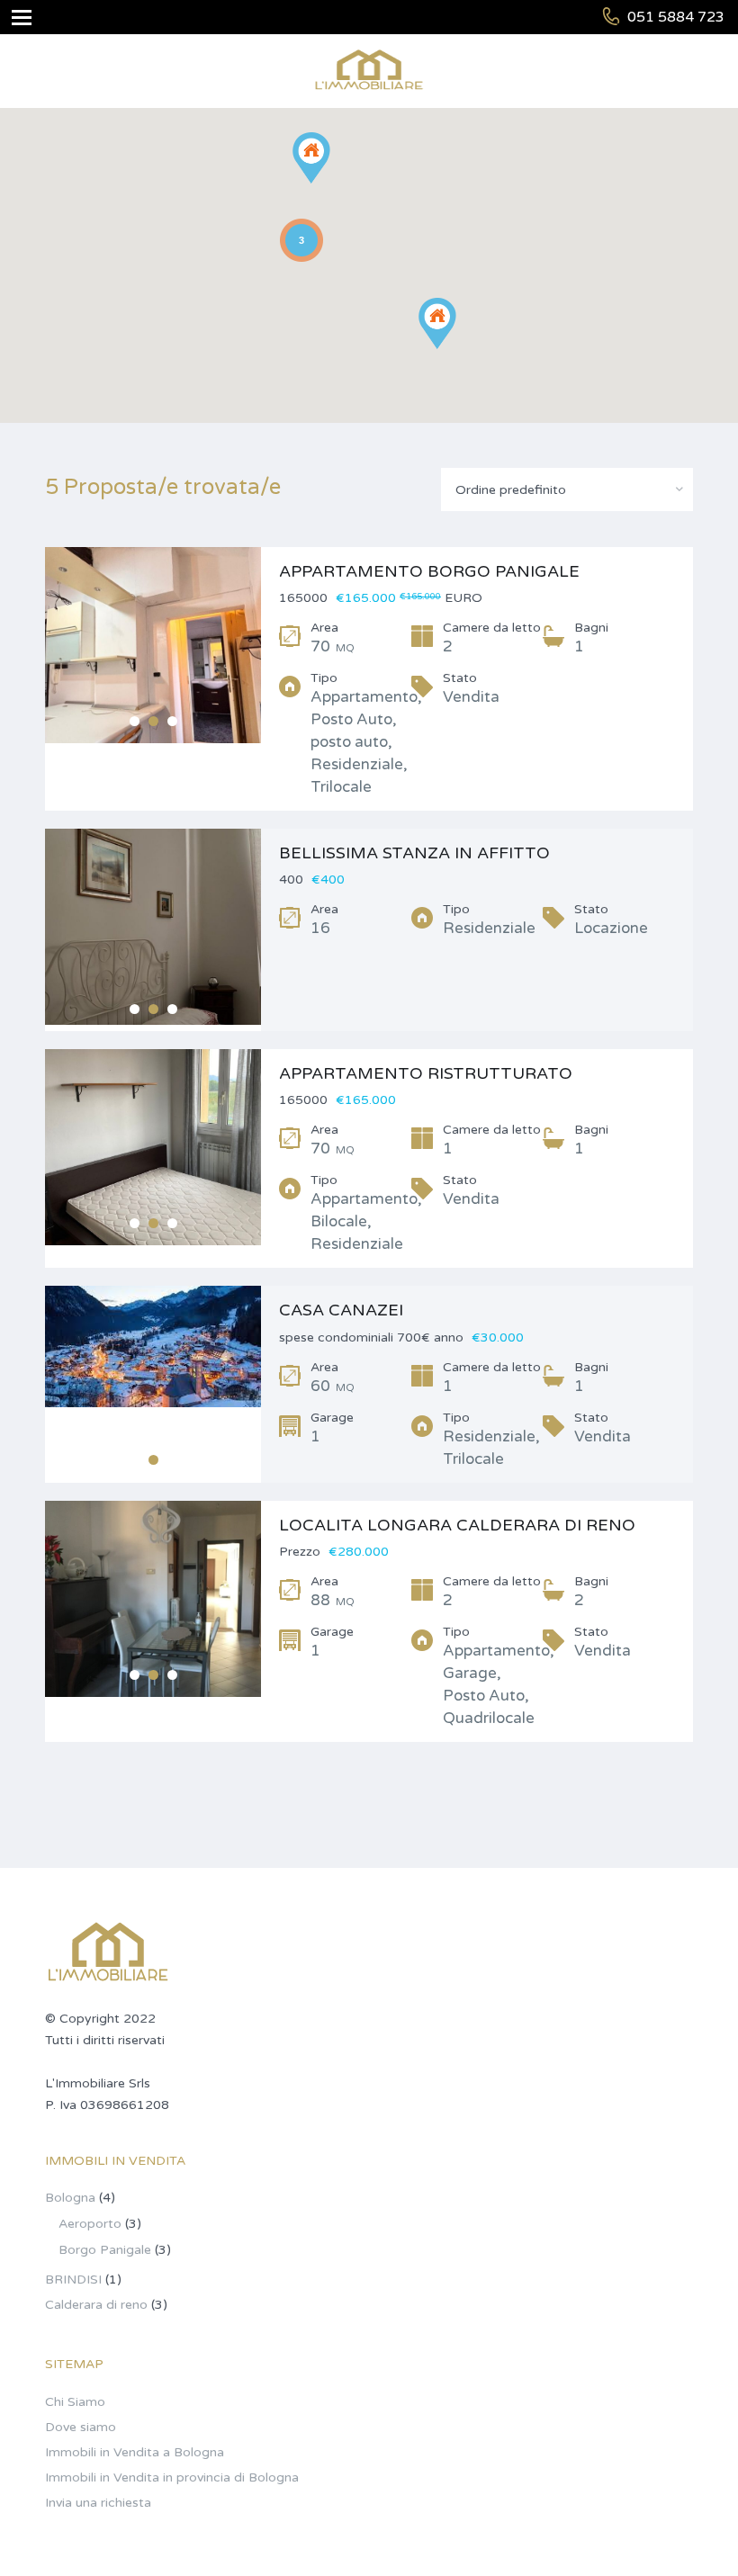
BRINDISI (73, 2280)
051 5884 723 (676, 17)
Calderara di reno (96, 2305)
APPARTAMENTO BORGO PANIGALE (429, 571)
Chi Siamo (75, 2402)
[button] (456, 349)
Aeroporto (90, 2224)
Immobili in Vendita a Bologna (135, 2452)
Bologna (70, 2198)
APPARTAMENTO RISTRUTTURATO (426, 1073)
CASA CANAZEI (341, 1310)
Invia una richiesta (98, 2503)
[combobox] (567, 489)
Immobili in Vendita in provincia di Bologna (172, 2477)
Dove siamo (81, 2427)
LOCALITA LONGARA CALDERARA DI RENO (457, 1525)
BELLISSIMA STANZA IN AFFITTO (414, 853)
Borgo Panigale (105, 2250)
